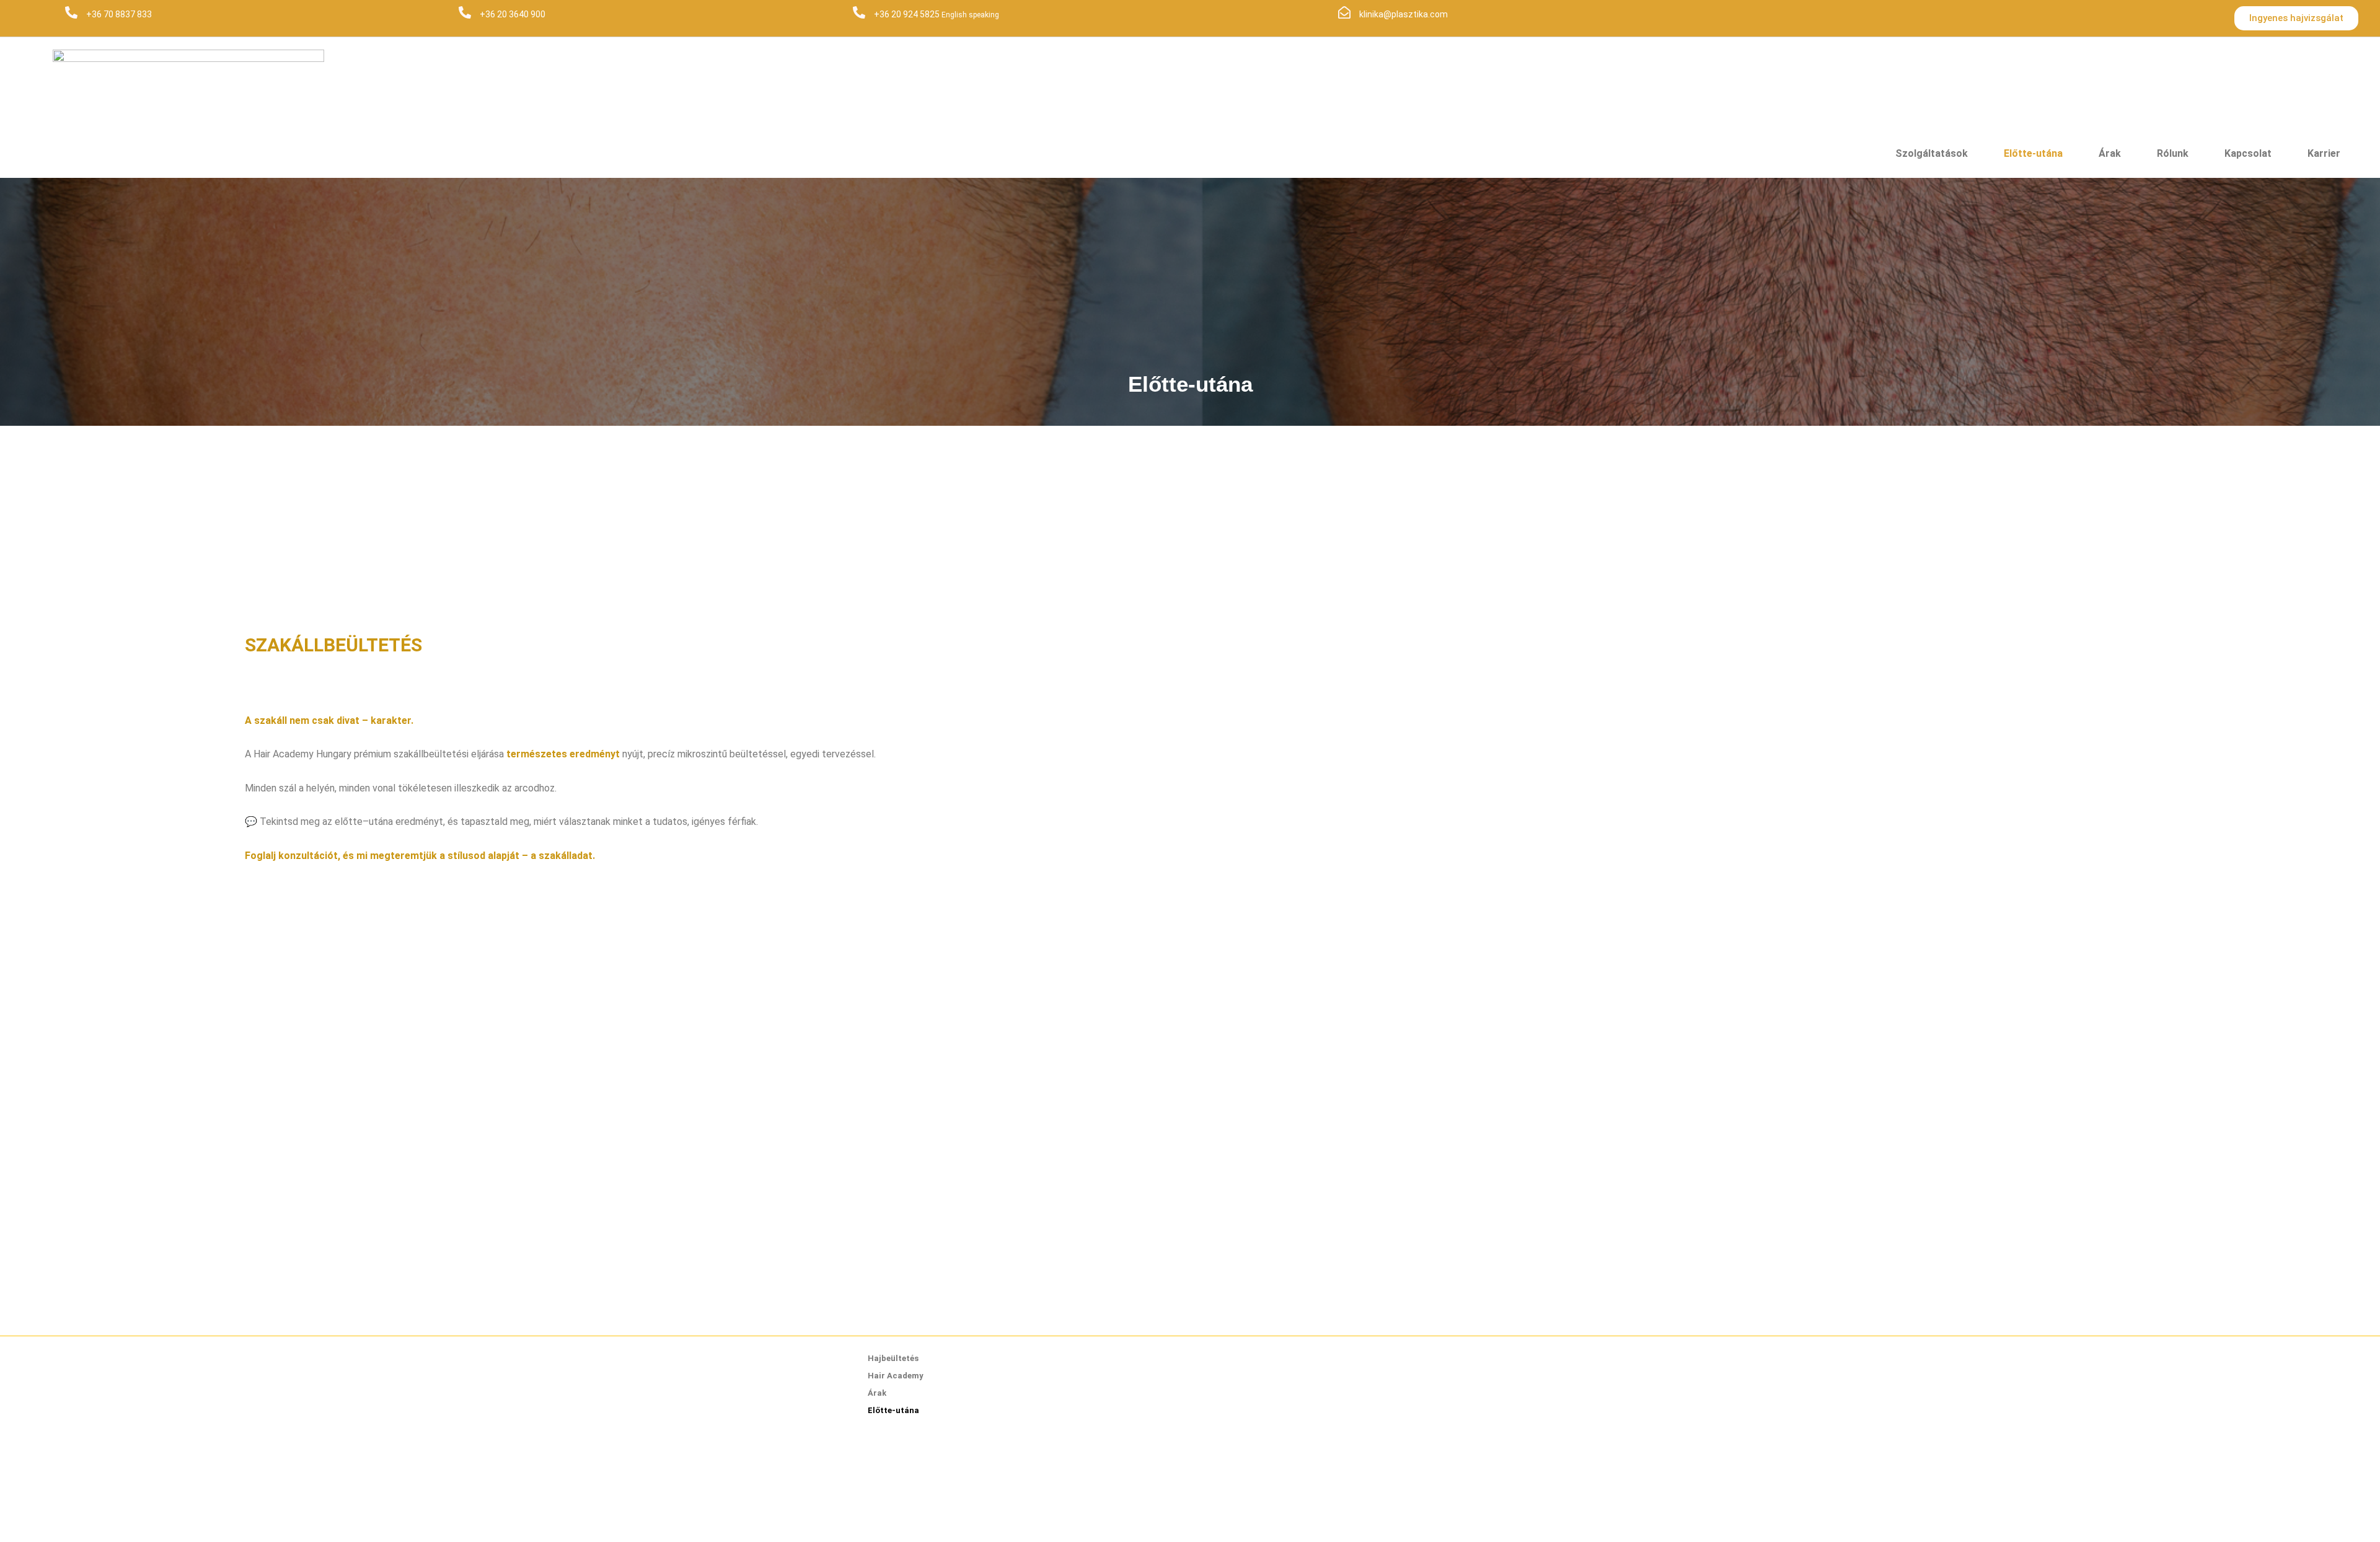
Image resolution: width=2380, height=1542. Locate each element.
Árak (2110, 153)
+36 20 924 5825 (908, 14)
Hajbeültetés (893, 1358)
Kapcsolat (2248, 153)
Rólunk (2173, 153)
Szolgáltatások (1932, 153)
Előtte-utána (2033, 153)
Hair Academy (896, 1376)
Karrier (2324, 153)
